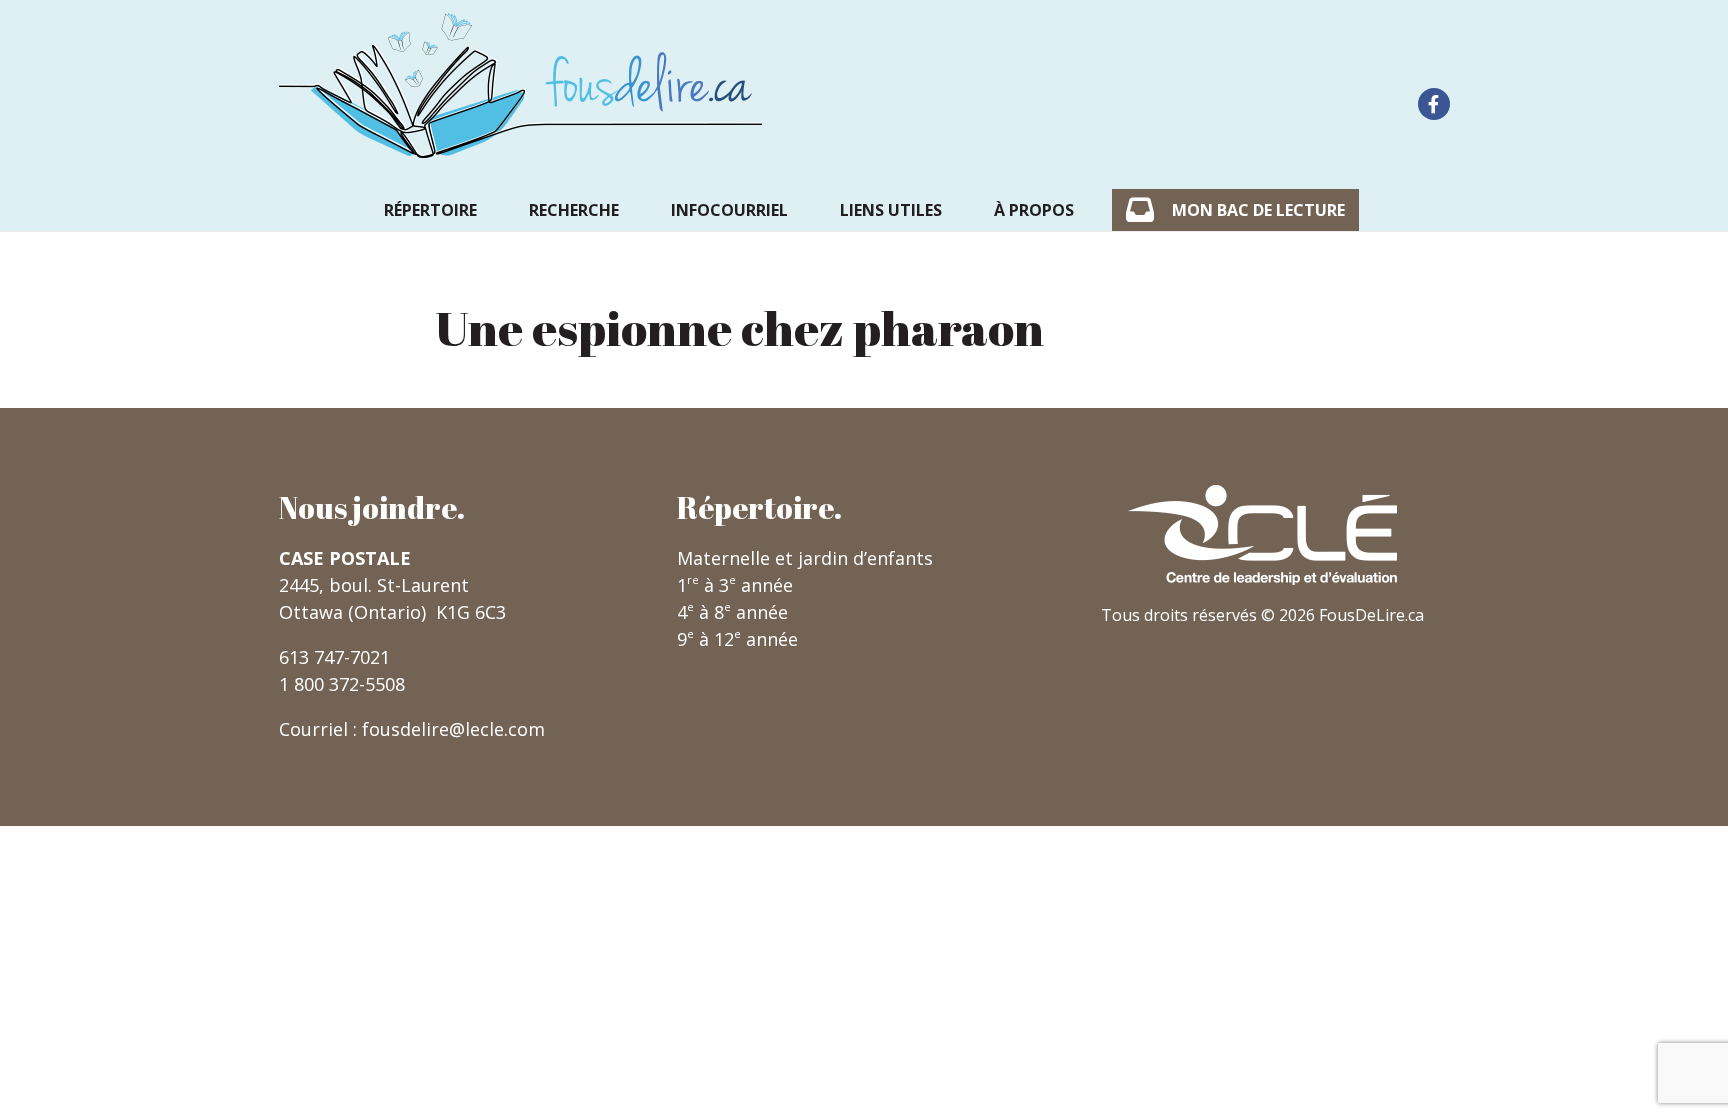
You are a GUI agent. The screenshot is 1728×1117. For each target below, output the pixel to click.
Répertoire (430, 210)
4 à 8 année (732, 612)
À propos (1034, 210)
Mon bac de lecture (1258, 210)
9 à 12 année (737, 639)
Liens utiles (891, 210)
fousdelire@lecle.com (453, 729)
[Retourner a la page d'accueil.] (521, 85)
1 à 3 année (735, 585)
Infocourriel (729, 210)
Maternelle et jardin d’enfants (805, 558)
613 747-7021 (334, 657)
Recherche (574, 210)
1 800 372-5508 (342, 684)
